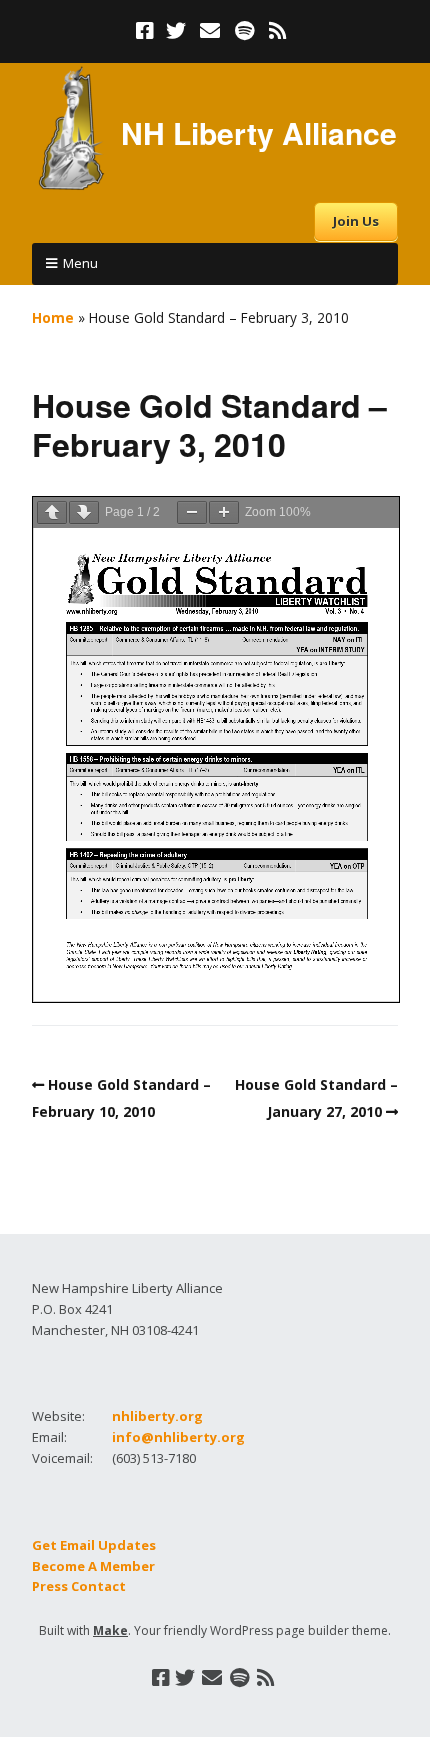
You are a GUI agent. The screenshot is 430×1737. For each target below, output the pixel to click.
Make (110, 1630)
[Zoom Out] (192, 512)
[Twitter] (176, 31)
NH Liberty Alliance (259, 132)
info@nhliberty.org (178, 1437)
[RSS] (278, 31)
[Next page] (84, 512)
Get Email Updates (94, 1545)
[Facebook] (147, 31)
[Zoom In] (224, 512)
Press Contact (79, 1586)
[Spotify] (244, 31)
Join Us (356, 221)
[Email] (210, 31)
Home (53, 317)
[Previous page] (52, 512)
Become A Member (93, 1566)
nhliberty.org (157, 1416)
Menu (80, 263)
